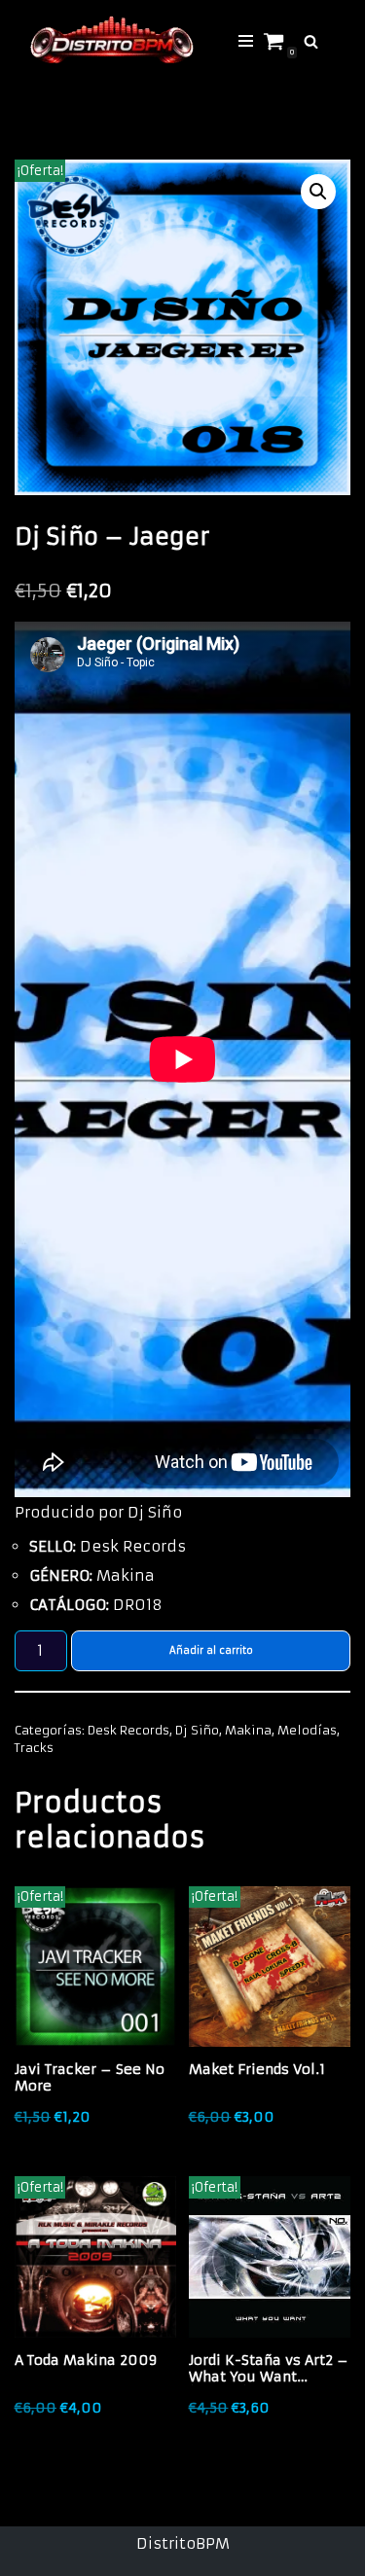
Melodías (307, 1730)
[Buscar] (311, 41)
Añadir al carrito (211, 1650)
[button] (318, 192)
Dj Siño (197, 1730)
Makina (248, 1730)
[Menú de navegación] (246, 41)
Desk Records (128, 1730)
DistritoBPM (183, 2543)
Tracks (34, 1748)
